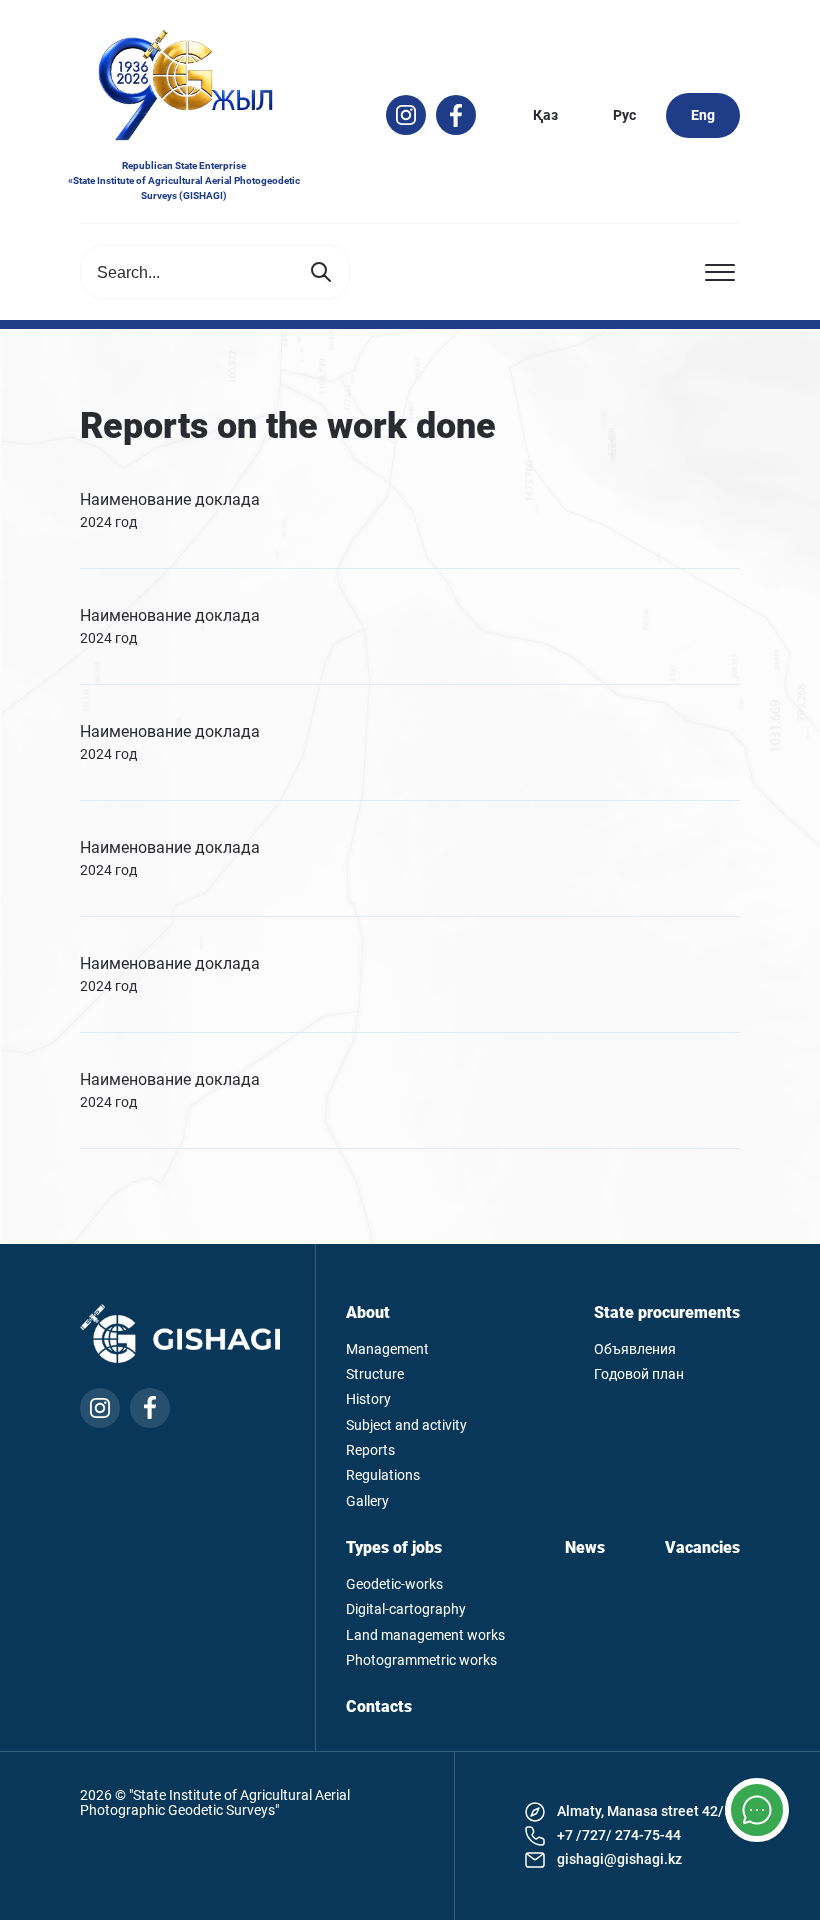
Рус (624, 115)
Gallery (367, 1501)
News (585, 1548)
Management (387, 1349)
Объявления (635, 1349)
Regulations (383, 1475)
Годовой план (639, 1374)
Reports (370, 1450)
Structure (375, 1374)
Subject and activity (406, 1425)
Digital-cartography (406, 1609)
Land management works (425, 1635)
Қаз (545, 115)
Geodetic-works (394, 1584)
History (368, 1399)
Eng (703, 115)
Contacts (379, 1707)
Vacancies (702, 1548)
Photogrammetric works (421, 1660)
